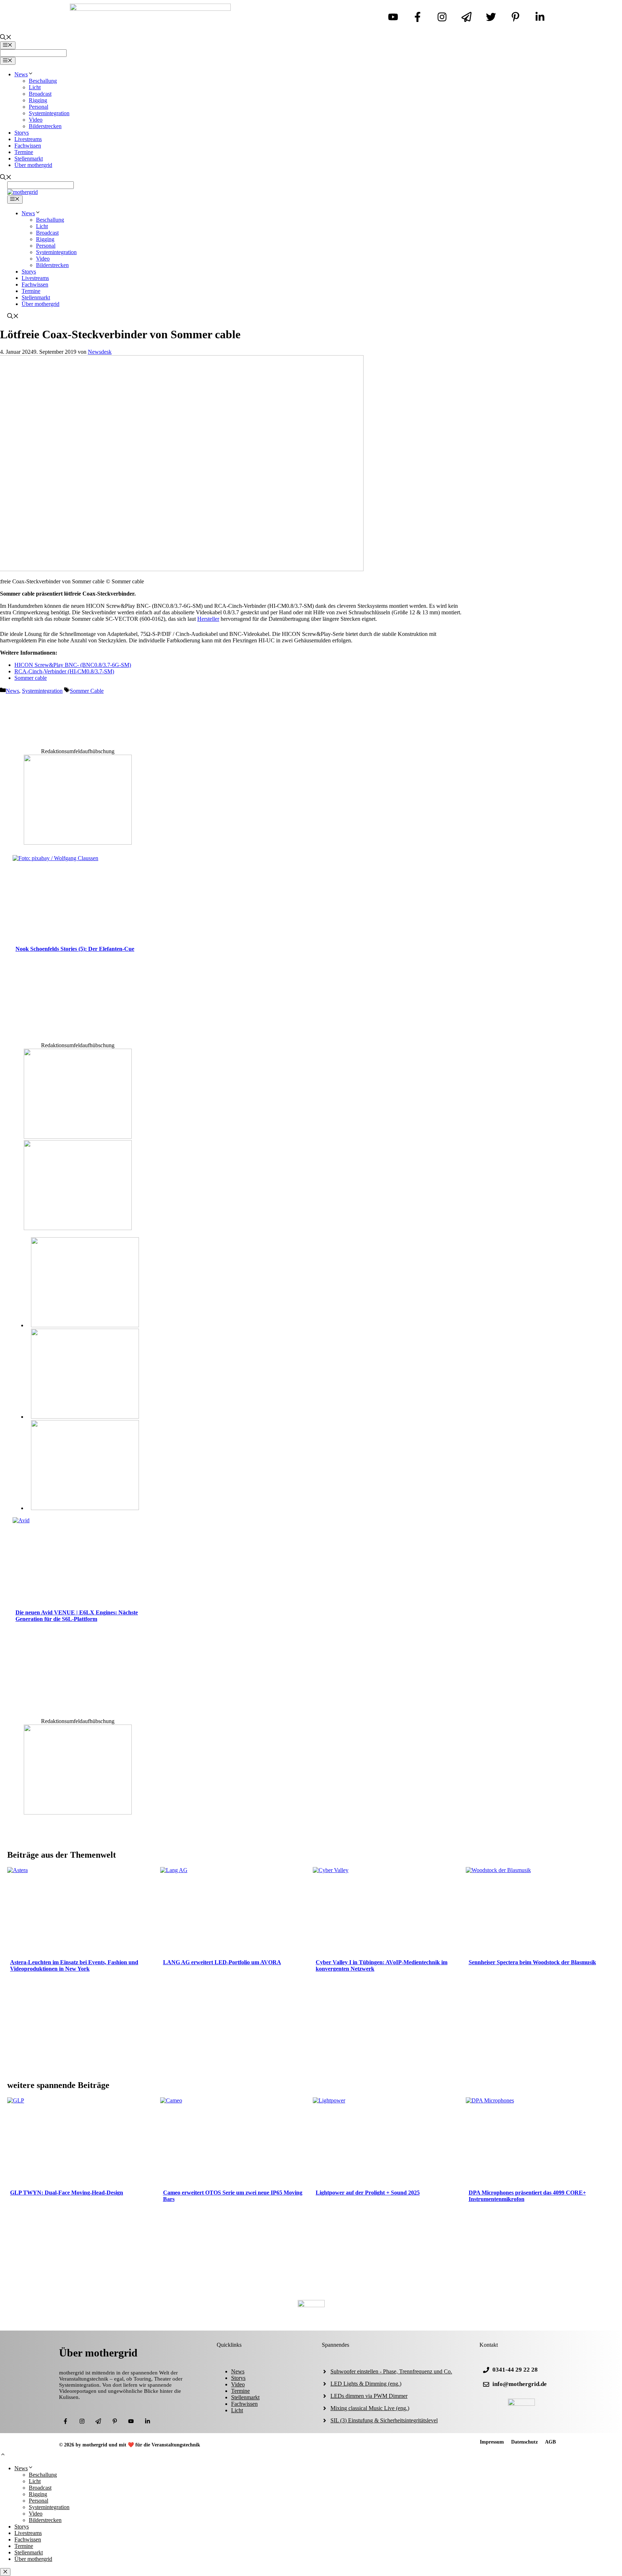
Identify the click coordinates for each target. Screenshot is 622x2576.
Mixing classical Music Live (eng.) (370, 2408)
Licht (35, 87)
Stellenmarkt (29, 159)
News (21, 74)
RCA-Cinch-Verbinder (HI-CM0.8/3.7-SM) (64, 671)
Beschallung (43, 81)
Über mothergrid (33, 165)
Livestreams (28, 139)
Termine (24, 152)
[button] (3, 2455)
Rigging (38, 100)
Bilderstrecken (45, 126)
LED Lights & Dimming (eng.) (366, 2384)
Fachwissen (28, 146)
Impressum (492, 2442)
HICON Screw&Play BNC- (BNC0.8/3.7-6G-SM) (73, 665)
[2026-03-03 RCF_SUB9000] (85, 1508)
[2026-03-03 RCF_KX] (85, 1417)
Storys (22, 133)
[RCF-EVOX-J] (85, 1325)
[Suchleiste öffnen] (6, 38)
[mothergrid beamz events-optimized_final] (78, 1813)
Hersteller (208, 619)
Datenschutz (524, 2442)
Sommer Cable (87, 691)
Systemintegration (49, 113)
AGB (550, 2442)
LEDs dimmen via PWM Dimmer (369, 2396)
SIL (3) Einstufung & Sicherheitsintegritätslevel (384, 2420)
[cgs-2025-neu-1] (78, 1137)
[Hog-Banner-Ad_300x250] (78, 843)
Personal (39, 107)
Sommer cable (31, 678)
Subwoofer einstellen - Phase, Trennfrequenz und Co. (391, 2371)
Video (36, 120)
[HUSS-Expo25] (78, 1228)
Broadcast (40, 94)
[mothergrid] (22, 192)
